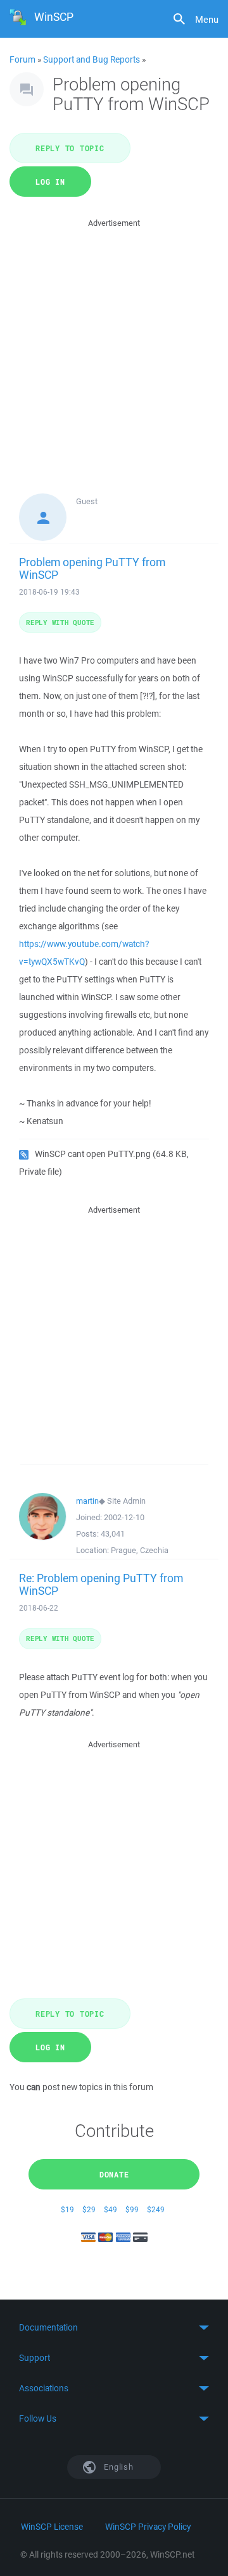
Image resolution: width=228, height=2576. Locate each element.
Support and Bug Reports (92, 59)
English (118, 2467)
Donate (114, 2174)
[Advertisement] (114, 344)
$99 (132, 2209)
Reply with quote (60, 622)
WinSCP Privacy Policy (148, 2527)
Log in (50, 182)
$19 (67, 2209)
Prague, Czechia (140, 1550)
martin (87, 1501)
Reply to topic (70, 148)
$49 (111, 2209)
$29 (89, 2209)
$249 (156, 2209)
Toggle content (114, 2327)
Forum (22, 59)
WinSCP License (52, 2527)
